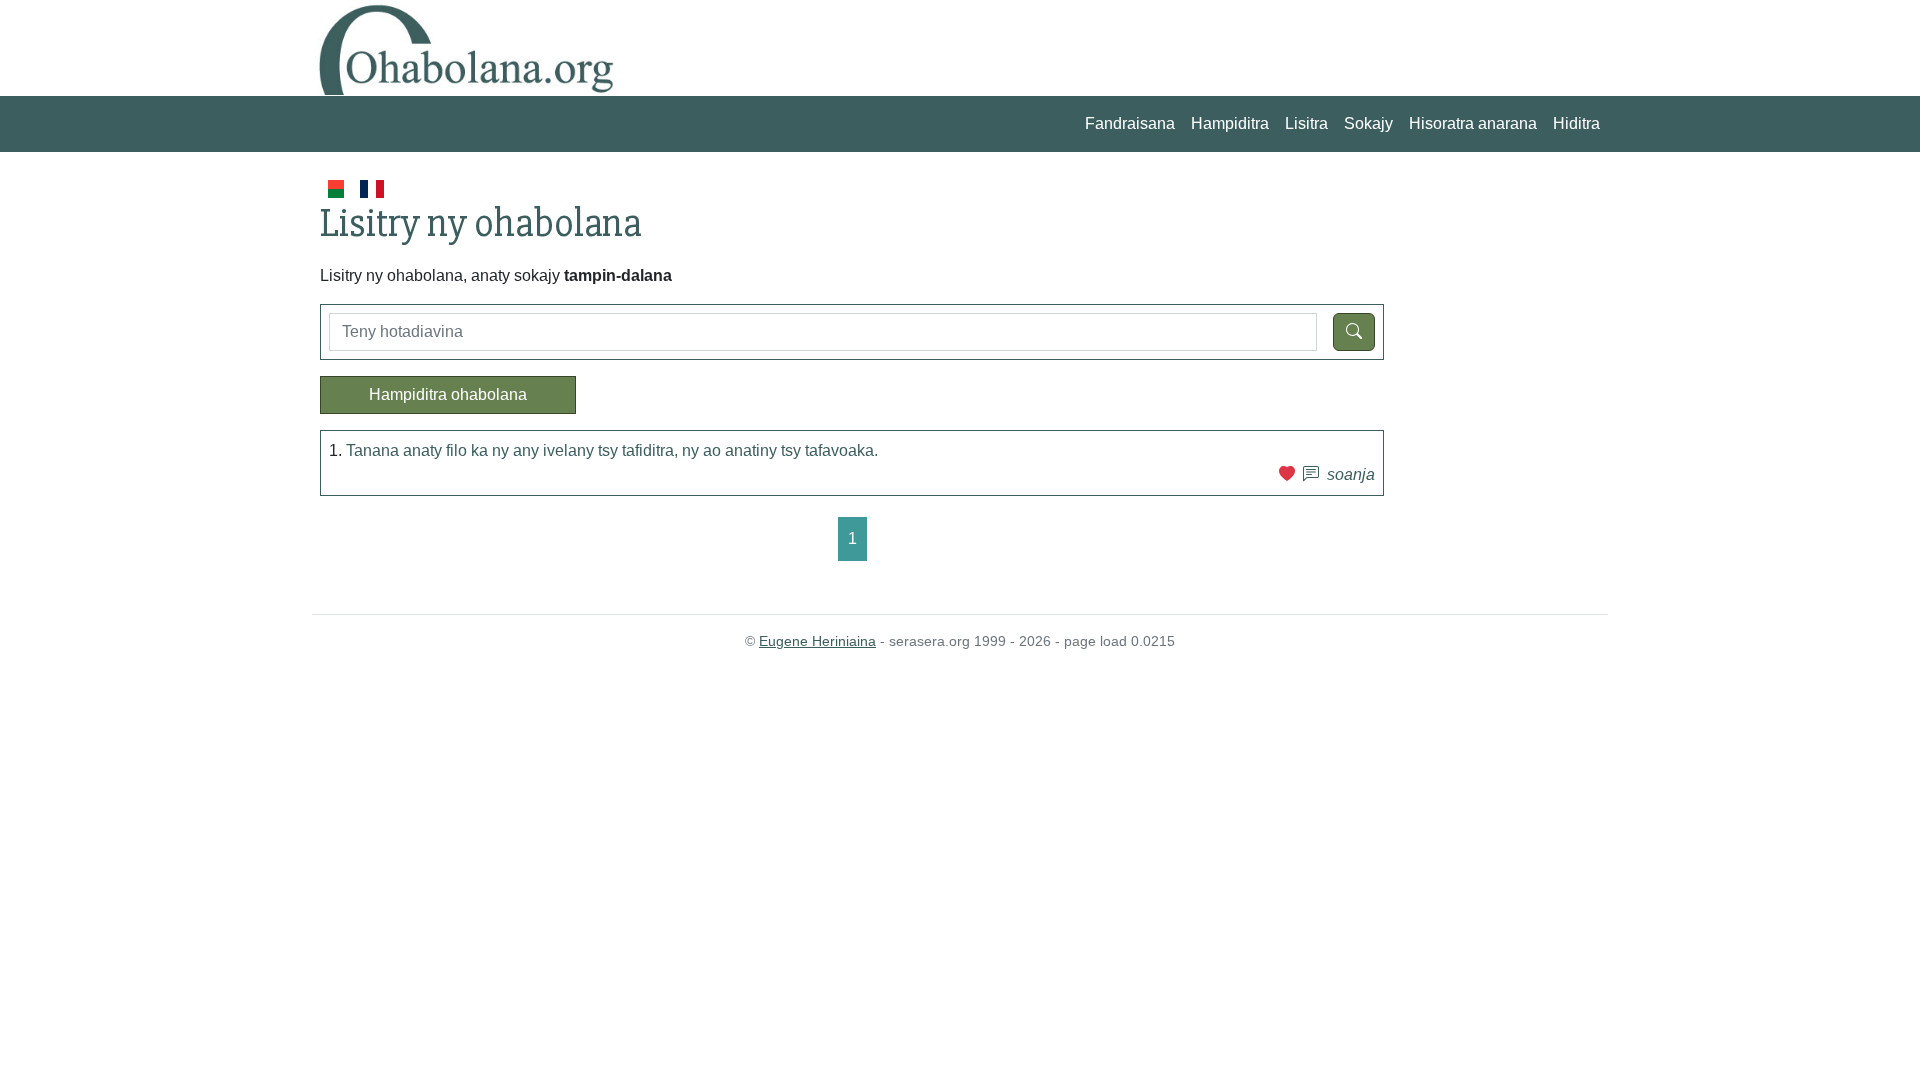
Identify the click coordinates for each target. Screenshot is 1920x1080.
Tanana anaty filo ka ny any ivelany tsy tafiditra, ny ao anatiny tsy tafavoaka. (612, 450)
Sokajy (1368, 123)
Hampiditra (1230, 123)
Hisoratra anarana (1473, 123)
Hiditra (1576, 123)
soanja (1351, 474)
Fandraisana (1130, 123)
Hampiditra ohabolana (448, 394)
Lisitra (1306, 123)
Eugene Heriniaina (817, 641)
